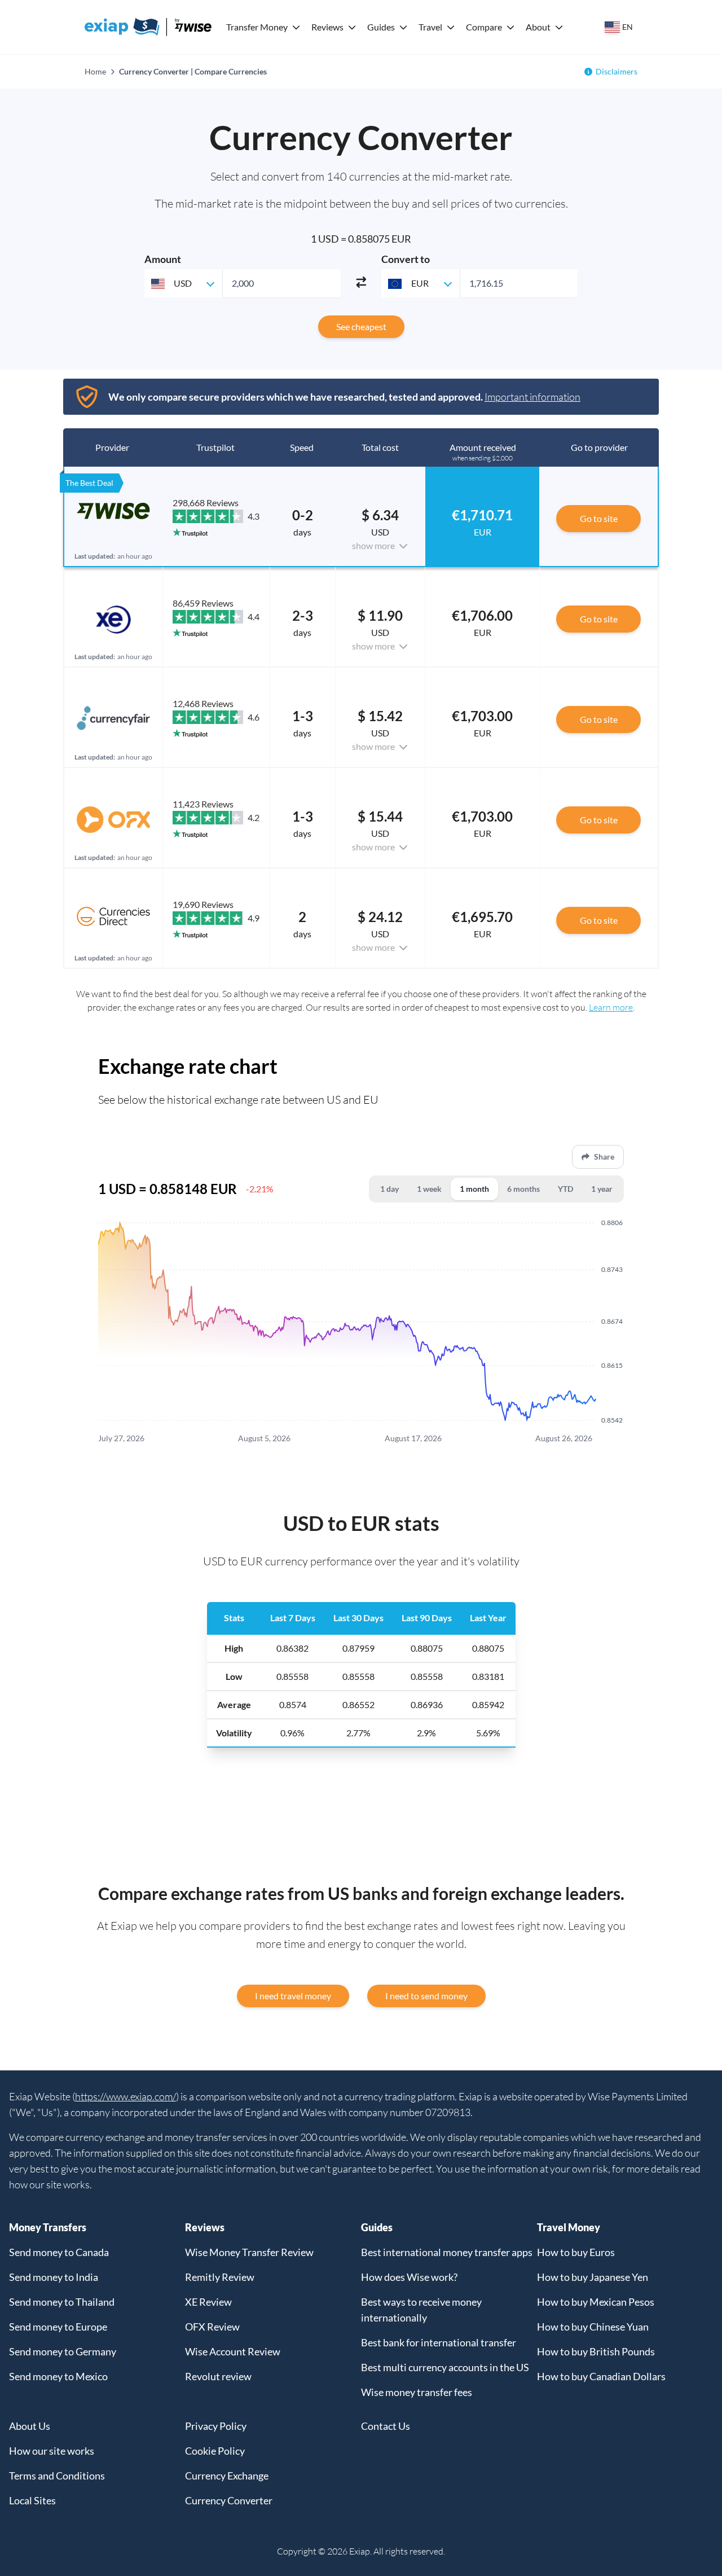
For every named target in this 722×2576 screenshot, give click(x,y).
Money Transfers (48, 2227)
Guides (381, 27)
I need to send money (426, 1996)
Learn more (611, 1007)
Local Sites (32, 2500)
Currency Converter (229, 2500)
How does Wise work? (409, 2277)
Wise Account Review (233, 2351)
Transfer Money (257, 27)
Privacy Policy (216, 2426)
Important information (532, 397)
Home (95, 71)
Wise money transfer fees (417, 2392)
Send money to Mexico (58, 2376)
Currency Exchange (227, 2476)
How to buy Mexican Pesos (596, 2302)
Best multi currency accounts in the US (445, 2367)
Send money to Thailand (62, 2302)
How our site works (52, 2451)
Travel (430, 27)
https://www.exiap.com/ (126, 2096)
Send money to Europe (58, 2327)
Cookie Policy (215, 2451)
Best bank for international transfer (439, 2342)
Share (604, 1157)
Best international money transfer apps (447, 2252)
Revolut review (218, 2376)
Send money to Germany (63, 2351)
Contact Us (386, 2426)
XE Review (208, 2302)
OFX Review (212, 2327)
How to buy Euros (576, 2252)
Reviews (327, 27)
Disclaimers (617, 71)
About (538, 27)
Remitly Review (220, 2277)
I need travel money (293, 1996)
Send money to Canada (59, 2252)
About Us (30, 2426)
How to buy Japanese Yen (593, 2277)
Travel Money (569, 2227)
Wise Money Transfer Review (249, 2252)
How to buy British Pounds (596, 2351)
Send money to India (54, 2277)
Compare (484, 27)
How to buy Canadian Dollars (601, 2376)
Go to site (599, 518)
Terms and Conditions (57, 2476)
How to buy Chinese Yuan (593, 2327)
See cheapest (361, 326)
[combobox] (183, 283)
